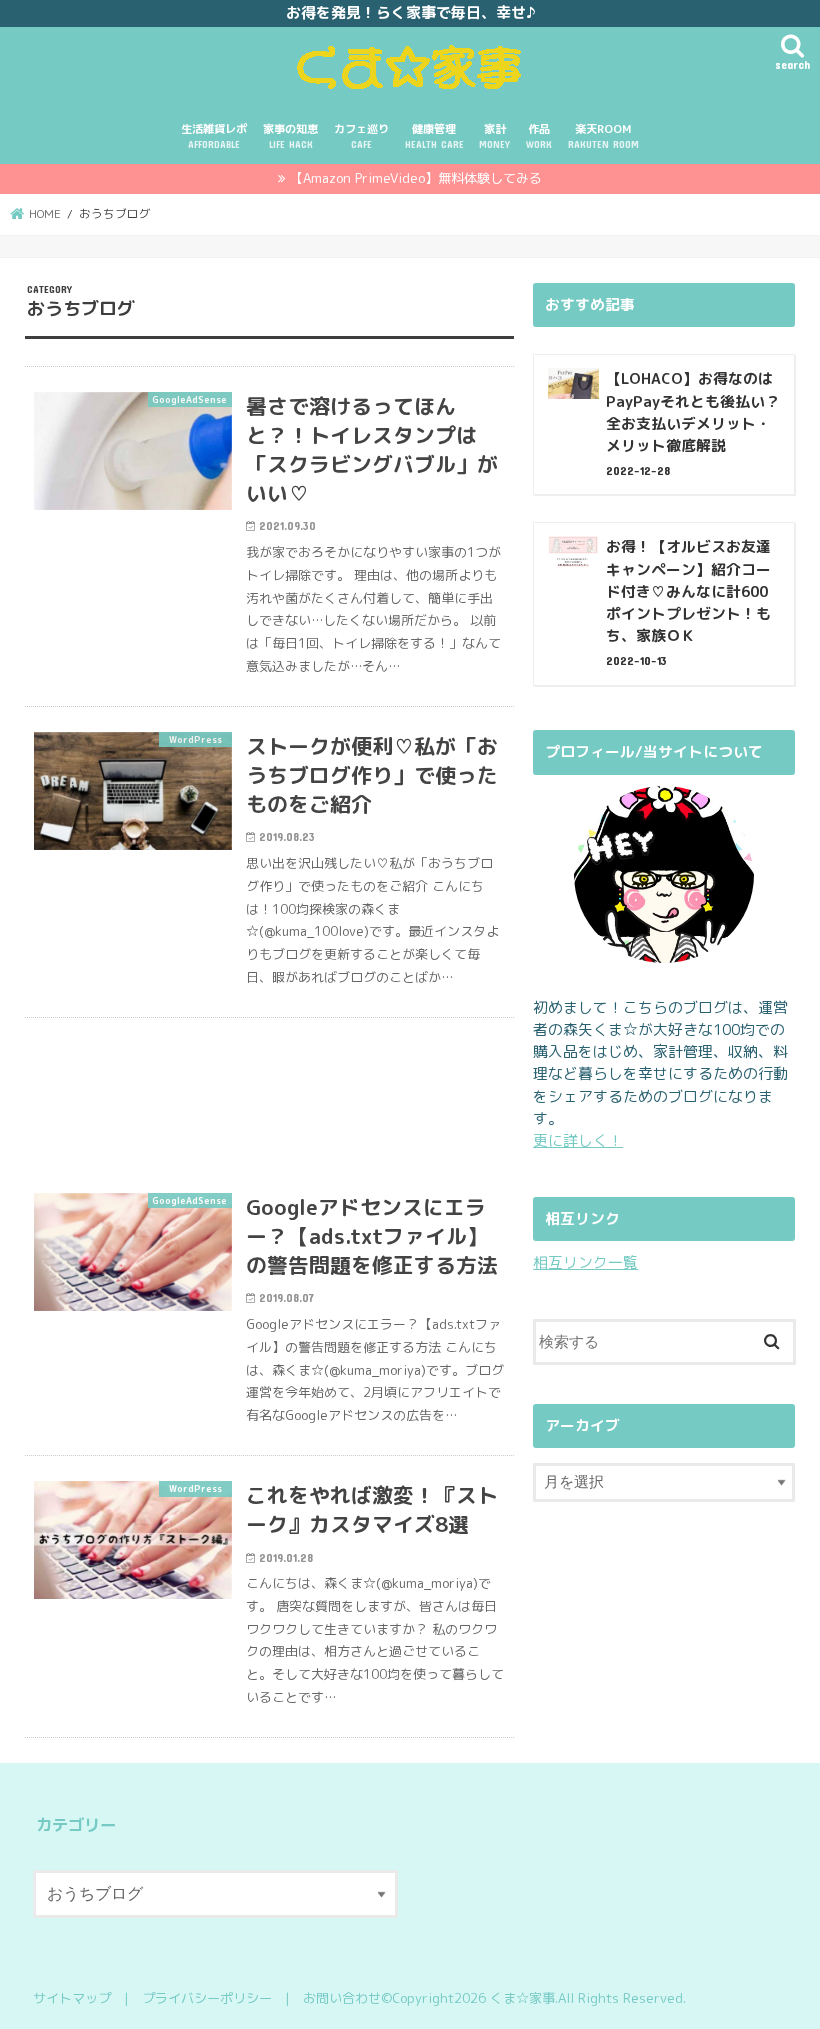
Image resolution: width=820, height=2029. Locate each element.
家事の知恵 (290, 135)
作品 (539, 135)
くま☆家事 (522, 1998)
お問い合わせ (342, 1998)
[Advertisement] (269, 1093)
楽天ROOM (603, 135)
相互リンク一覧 (585, 1262)
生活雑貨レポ (214, 135)
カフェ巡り (361, 135)
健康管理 (434, 135)
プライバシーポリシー (207, 1998)
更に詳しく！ (578, 1140)
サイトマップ (72, 1998)
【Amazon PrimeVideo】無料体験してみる (416, 178)
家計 (494, 135)
